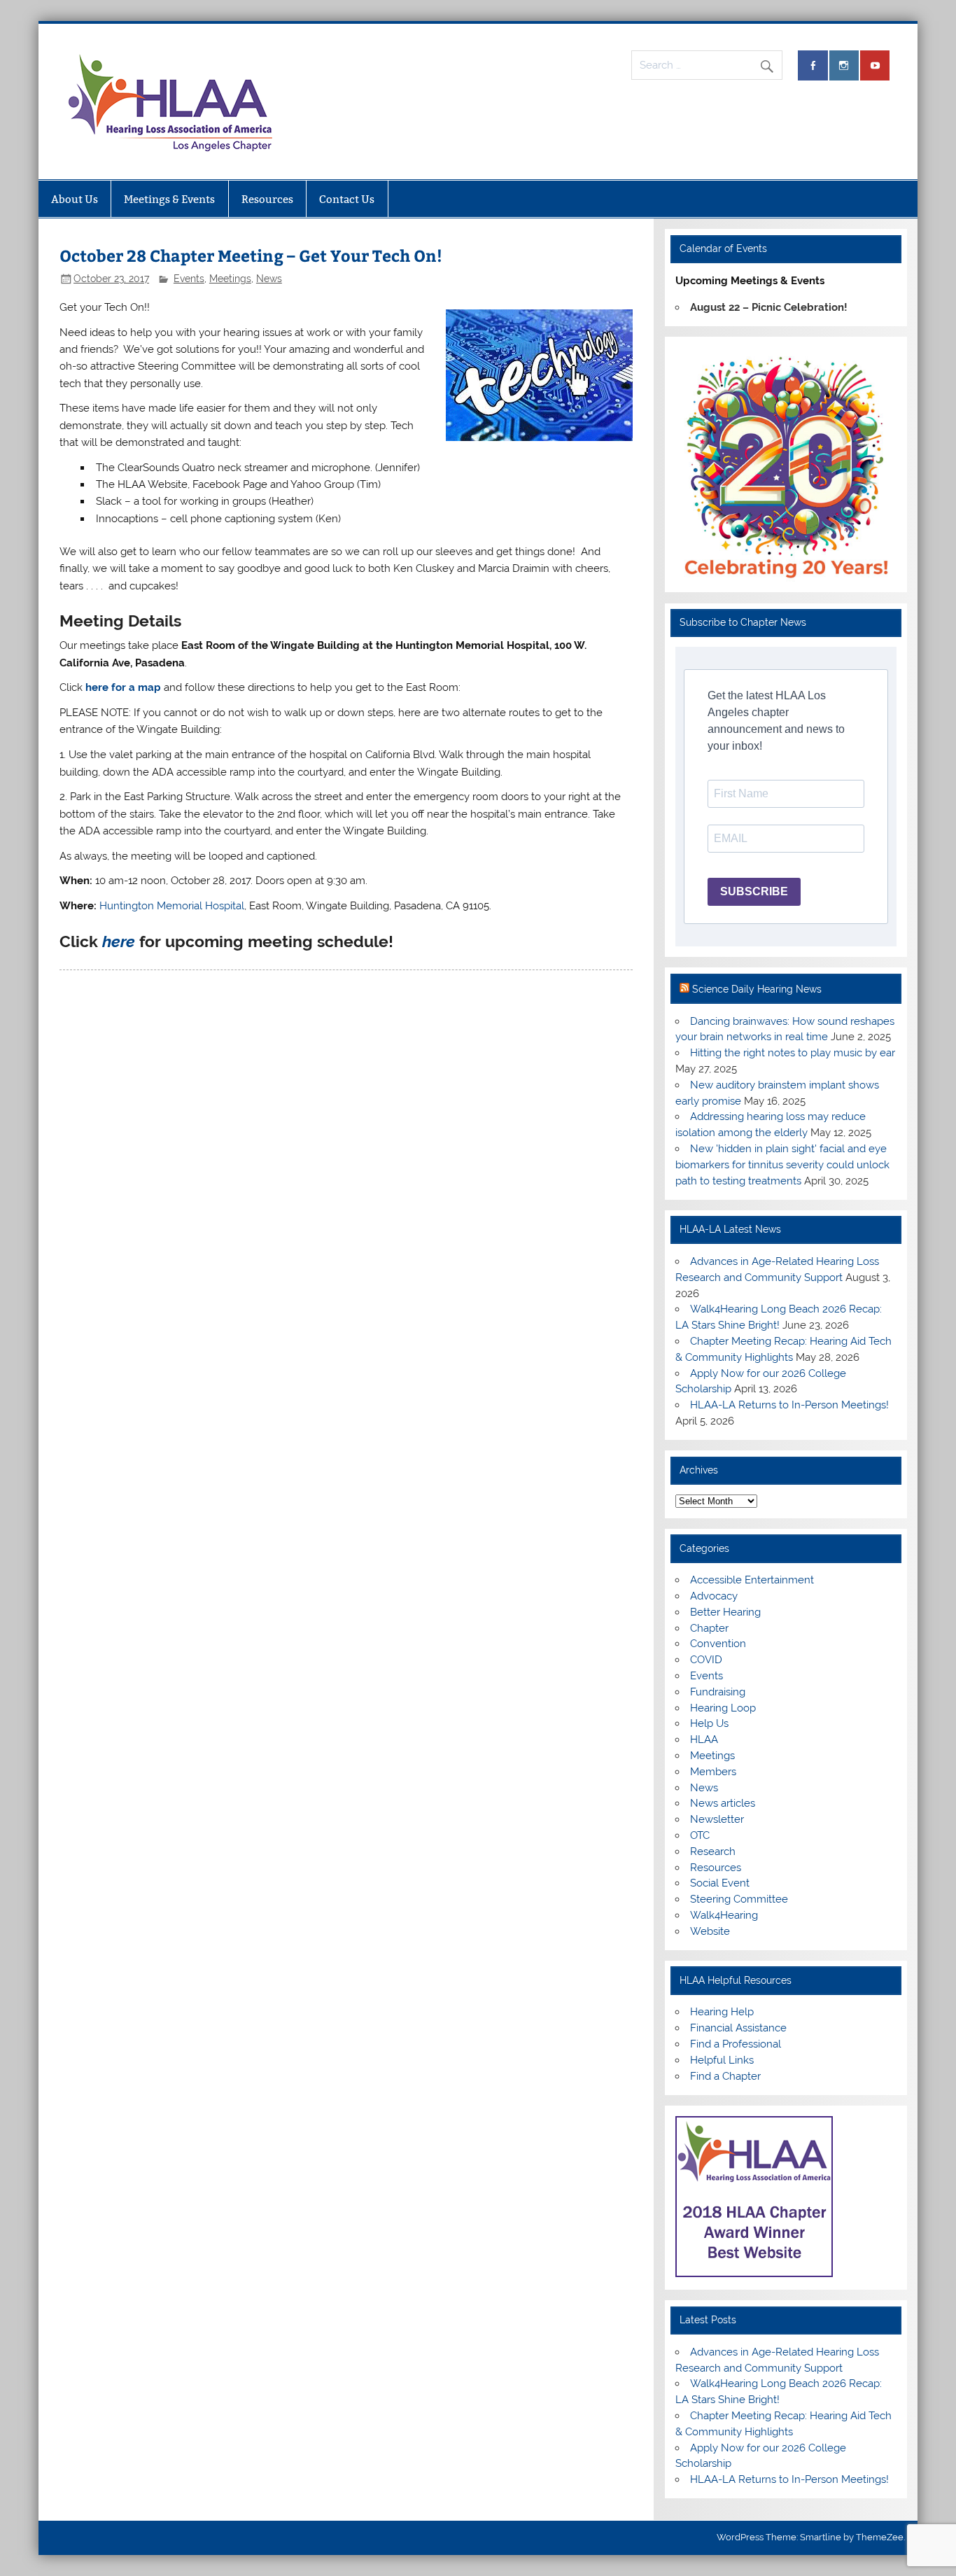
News (269, 279)
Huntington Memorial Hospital (172, 906)
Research (713, 1851)
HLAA (704, 1739)
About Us (75, 199)
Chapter (709, 1628)
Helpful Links (722, 2060)
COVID (706, 1660)
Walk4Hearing (724, 1915)
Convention (718, 1644)
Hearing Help (722, 2012)
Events (189, 279)
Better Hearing (725, 1612)
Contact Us (347, 199)
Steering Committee (739, 1899)
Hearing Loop (723, 1708)
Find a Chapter (725, 2076)
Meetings (230, 279)
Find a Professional (736, 2044)
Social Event (720, 1883)
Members (713, 1772)
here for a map (123, 687)
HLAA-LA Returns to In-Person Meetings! (789, 1405)
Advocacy (714, 1596)
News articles (723, 1803)
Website (710, 1931)
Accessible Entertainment (752, 1580)
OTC (700, 1835)
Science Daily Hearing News (757, 989)
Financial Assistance (738, 2028)
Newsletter (717, 1819)
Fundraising (718, 1692)
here (119, 941)
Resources (267, 199)
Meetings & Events (169, 199)
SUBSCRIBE (754, 891)
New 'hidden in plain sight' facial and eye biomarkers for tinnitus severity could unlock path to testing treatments (782, 1165)
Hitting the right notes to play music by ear (793, 1053)
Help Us (709, 1723)
